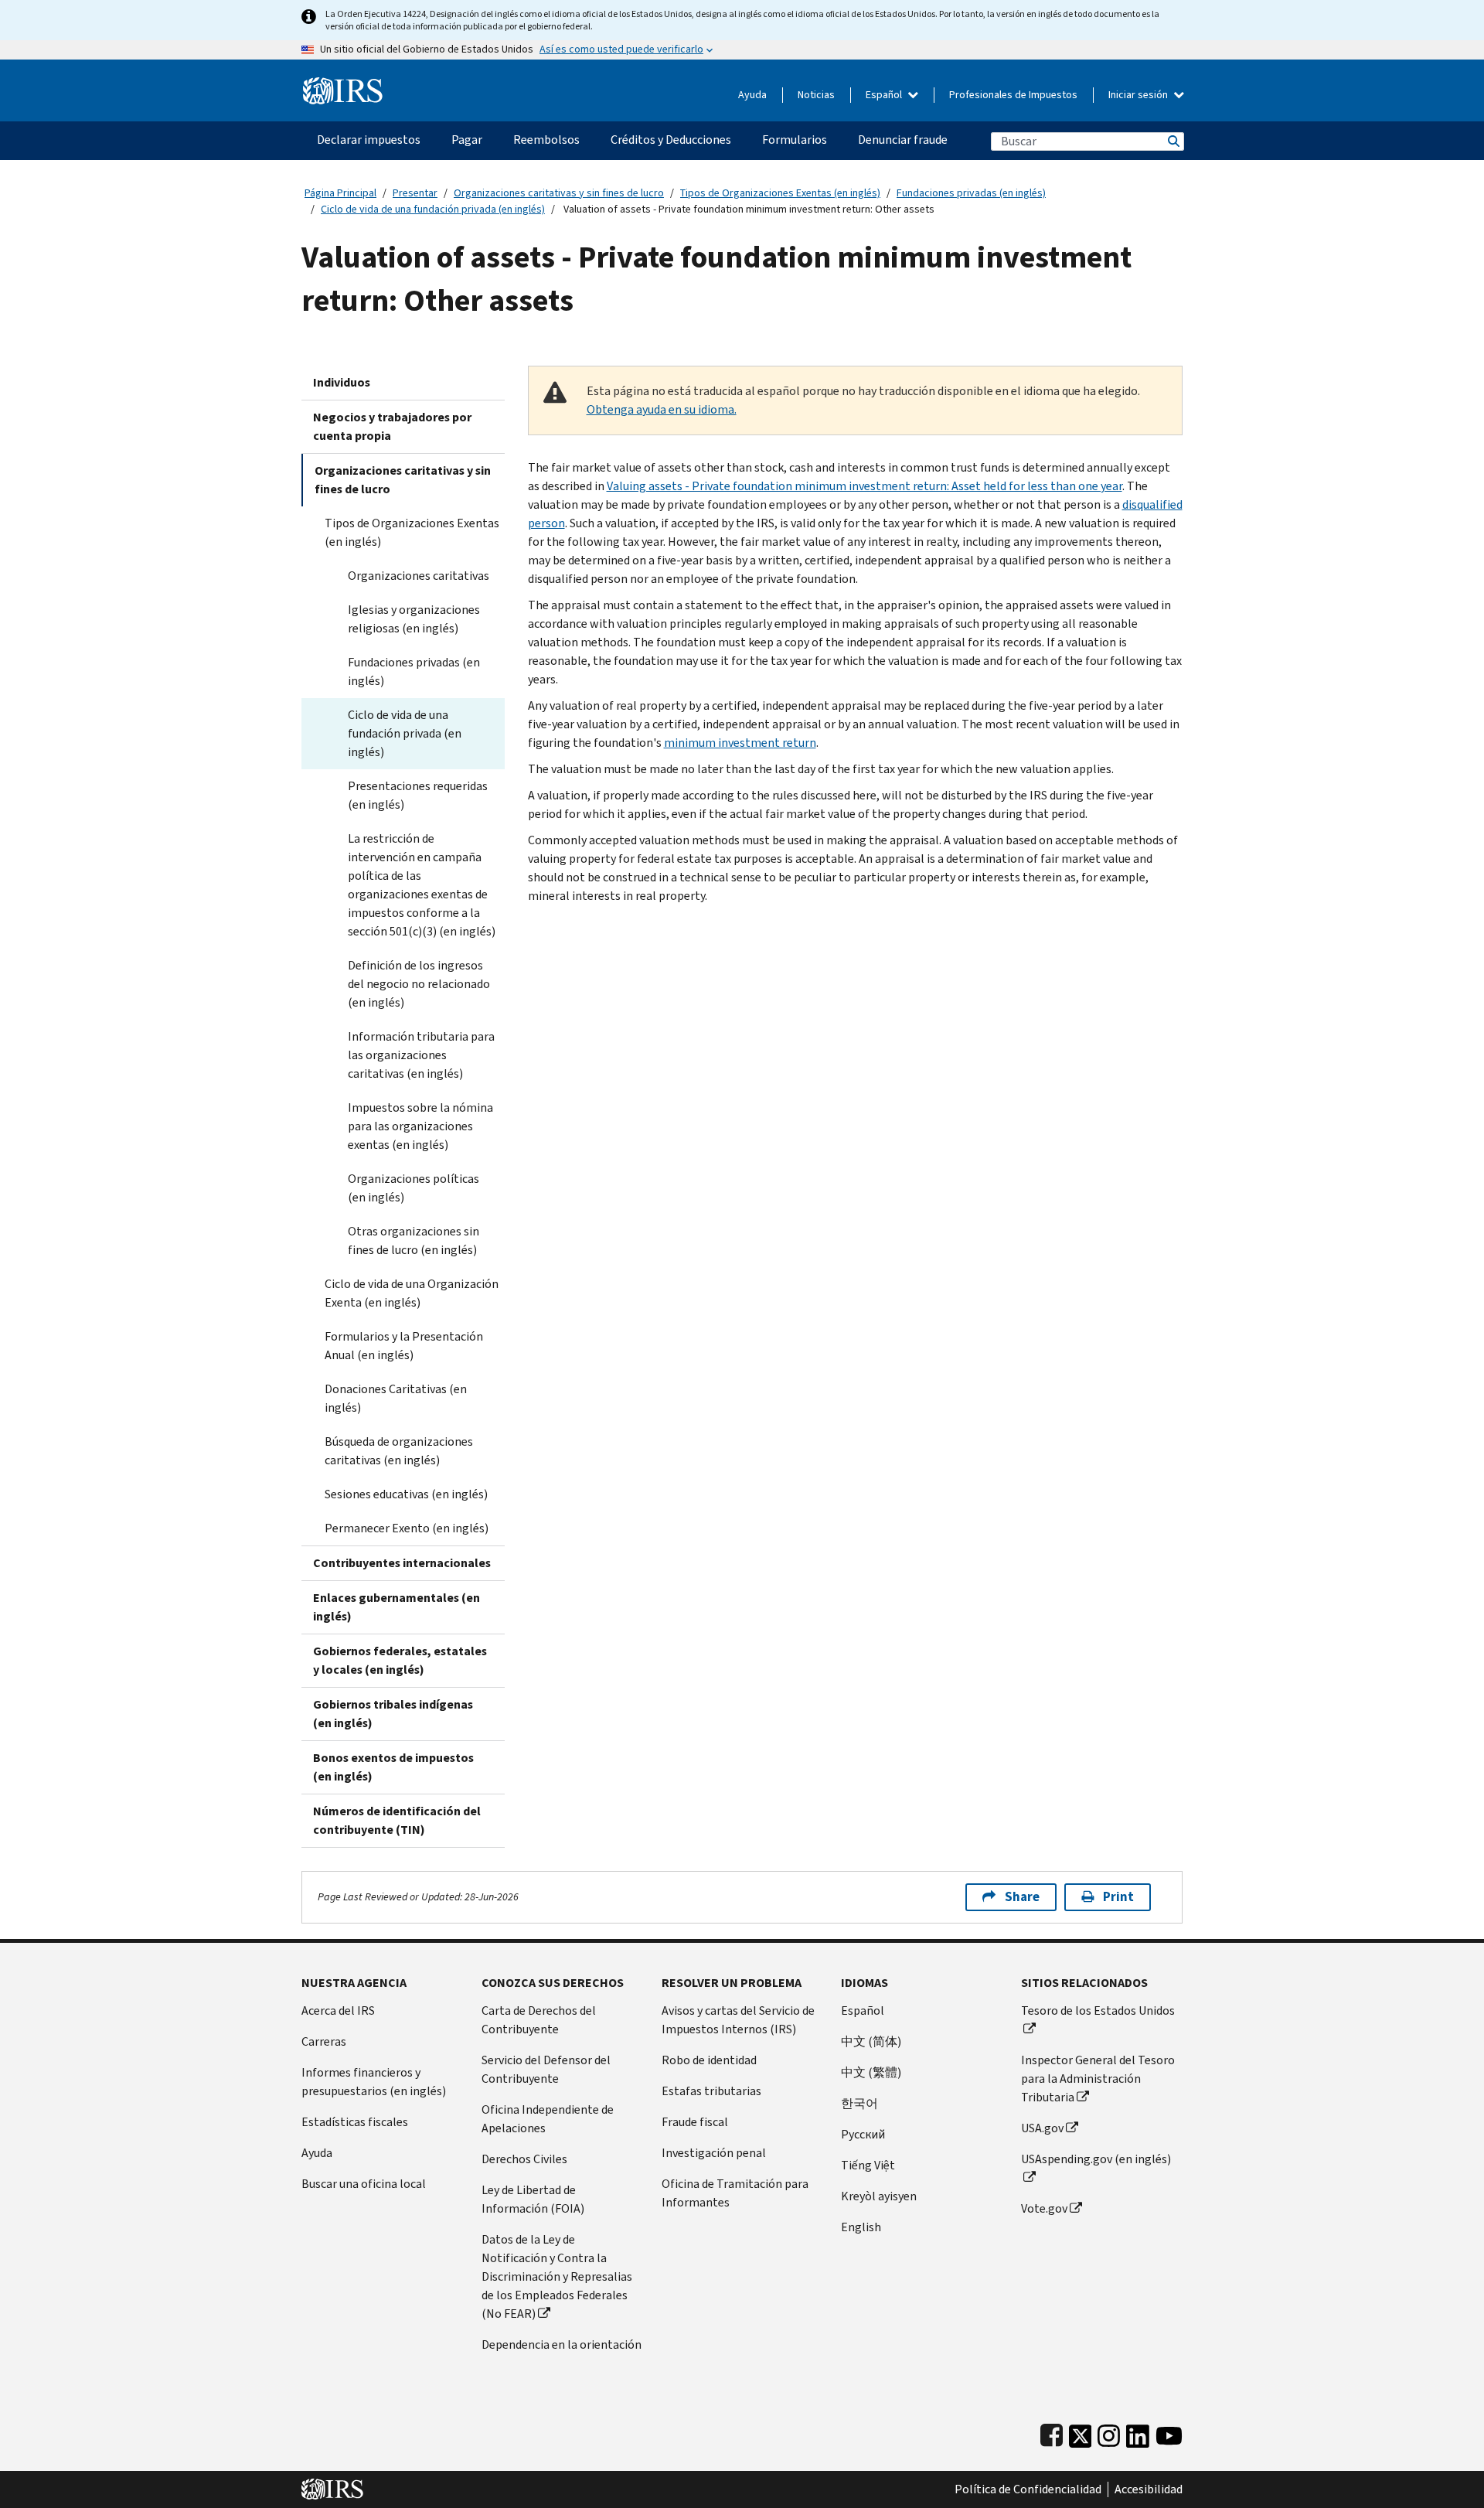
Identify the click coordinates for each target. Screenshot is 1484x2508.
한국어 (859, 2103)
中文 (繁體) (871, 2072)
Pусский (863, 2134)
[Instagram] (1109, 2433)
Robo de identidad (709, 2060)
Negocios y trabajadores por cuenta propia (392, 426)
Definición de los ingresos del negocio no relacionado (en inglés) (419, 984)
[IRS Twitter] (1081, 2433)
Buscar (1173, 141)
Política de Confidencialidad (1028, 2489)
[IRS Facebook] (1052, 2433)
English (861, 2227)
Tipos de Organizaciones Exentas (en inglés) (780, 193)
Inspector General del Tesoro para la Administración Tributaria (1098, 2079)
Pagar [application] (467, 140)
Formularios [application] (795, 140)
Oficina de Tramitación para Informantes (735, 2193)
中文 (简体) (871, 2041)
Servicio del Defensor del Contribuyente (546, 2069)
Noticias (816, 95)
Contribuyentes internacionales (402, 1563)
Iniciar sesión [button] (1139, 95)
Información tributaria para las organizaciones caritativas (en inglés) (421, 1055)
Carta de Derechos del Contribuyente (539, 2020)
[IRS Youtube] (1169, 2433)
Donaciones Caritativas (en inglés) (396, 1398)
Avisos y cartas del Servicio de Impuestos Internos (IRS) (738, 2020)
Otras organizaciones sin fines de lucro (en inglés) (414, 1240)
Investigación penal (714, 2153)
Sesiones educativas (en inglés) (406, 1494)
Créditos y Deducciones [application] (671, 140)
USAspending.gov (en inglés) (1096, 2159)
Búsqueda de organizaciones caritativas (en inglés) (399, 1451)
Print (1118, 1897)
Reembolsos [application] (546, 140)
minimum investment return (740, 743)
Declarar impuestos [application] (369, 140)
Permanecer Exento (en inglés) (407, 1528)
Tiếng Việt (868, 2165)
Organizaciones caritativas (419, 576)
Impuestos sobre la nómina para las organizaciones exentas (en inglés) (420, 1126)
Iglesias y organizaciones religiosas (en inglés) (414, 619)
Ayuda (752, 95)
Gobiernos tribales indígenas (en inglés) (393, 1714)
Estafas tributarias (711, 2091)
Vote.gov (1044, 2208)
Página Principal (340, 193)
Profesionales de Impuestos (1013, 95)
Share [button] (1022, 1897)
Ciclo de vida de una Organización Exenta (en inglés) (412, 1293)
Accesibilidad (1149, 2489)
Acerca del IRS (338, 2010)
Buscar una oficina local (364, 2184)
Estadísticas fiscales (355, 2122)
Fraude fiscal (695, 2122)
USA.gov (1042, 2128)
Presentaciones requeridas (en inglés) (418, 795)
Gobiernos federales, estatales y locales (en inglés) (400, 1660)
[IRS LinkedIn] (1138, 2433)
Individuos (342, 382)
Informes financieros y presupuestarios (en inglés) (374, 2082)
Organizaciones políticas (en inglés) (414, 1188)
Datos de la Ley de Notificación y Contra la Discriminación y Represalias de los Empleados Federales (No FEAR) (557, 2276)
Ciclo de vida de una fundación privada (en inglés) (433, 209)
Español (885, 95)
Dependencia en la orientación (562, 2344)
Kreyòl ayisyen (879, 2196)
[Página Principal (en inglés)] (343, 85)
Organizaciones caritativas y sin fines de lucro (559, 193)
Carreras (324, 2041)
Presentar (415, 193)
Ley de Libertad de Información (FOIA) (533, 2199)
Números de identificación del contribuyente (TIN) (397, 1820)
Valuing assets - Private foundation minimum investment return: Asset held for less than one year (865, 486)
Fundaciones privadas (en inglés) (971, 193)
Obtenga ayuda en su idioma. (662, 409)
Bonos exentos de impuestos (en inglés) (393, 1767)
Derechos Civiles (524, 2159)
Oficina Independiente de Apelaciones (548, 2119)
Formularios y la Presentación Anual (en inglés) (404, 1346)
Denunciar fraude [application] (903, 140)
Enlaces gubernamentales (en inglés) (397, 1607)
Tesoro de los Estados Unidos (1098, 2010)
